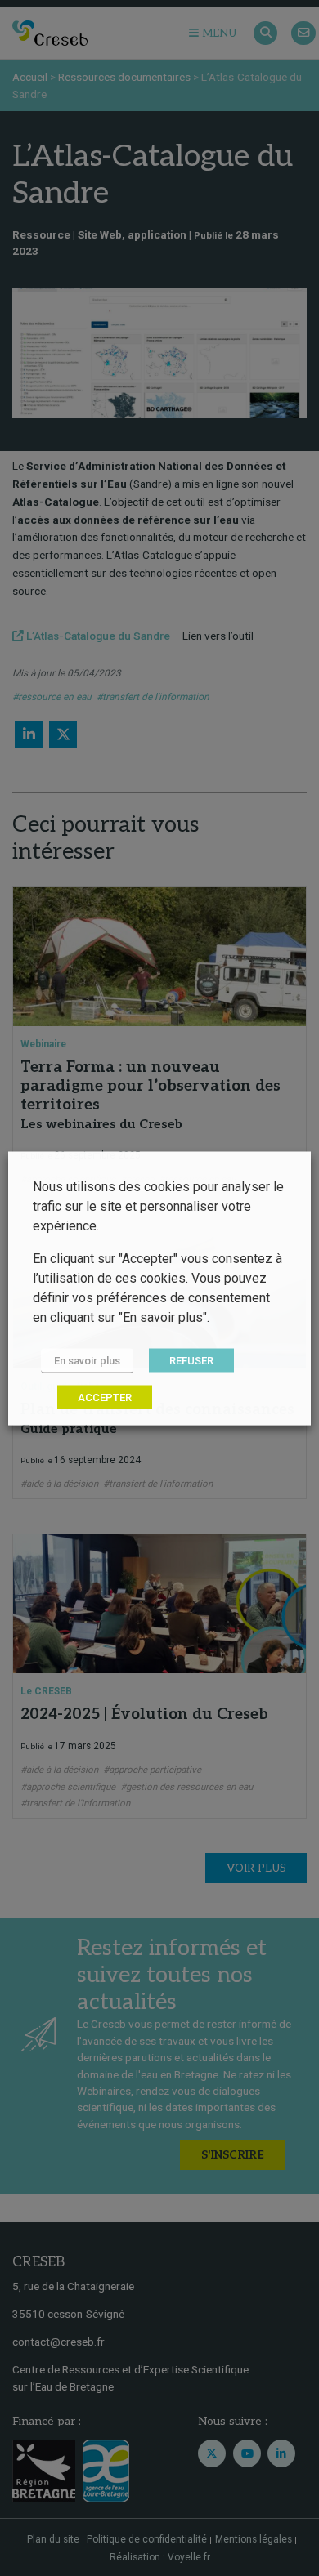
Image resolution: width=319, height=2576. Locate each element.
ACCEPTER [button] (105, 1397)
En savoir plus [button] (87, 1360)
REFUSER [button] (191, 1360)
